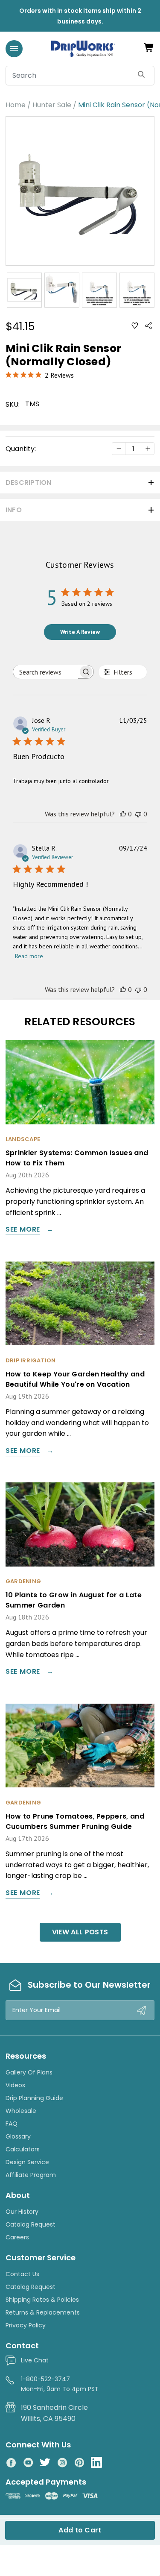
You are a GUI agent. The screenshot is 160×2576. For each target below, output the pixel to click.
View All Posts (80, 1932)
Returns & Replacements (43, 2312)
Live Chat (35, 2360)
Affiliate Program (31, 2175)
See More (23, 1230)
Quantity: (21, 449)
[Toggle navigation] (14, 49)
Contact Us (22, 2274)
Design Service (27, 2162)
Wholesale (21, 2111)
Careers (17, 2237)
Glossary (18, 2136)
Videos (15, 2085)
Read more (29, 956)
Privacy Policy (26, 2325)
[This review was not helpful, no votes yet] (138, 814)
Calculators (23, 2149)
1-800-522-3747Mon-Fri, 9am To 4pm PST (60, 2384)
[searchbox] (46, 672)
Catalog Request (31, 2224)
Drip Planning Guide (34, 2098)
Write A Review (80, 632)
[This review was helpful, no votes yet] (123, 814)
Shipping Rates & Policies (42, 2300)
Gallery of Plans (29, 2072)
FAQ (12, 2124)
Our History (22, 2212)
